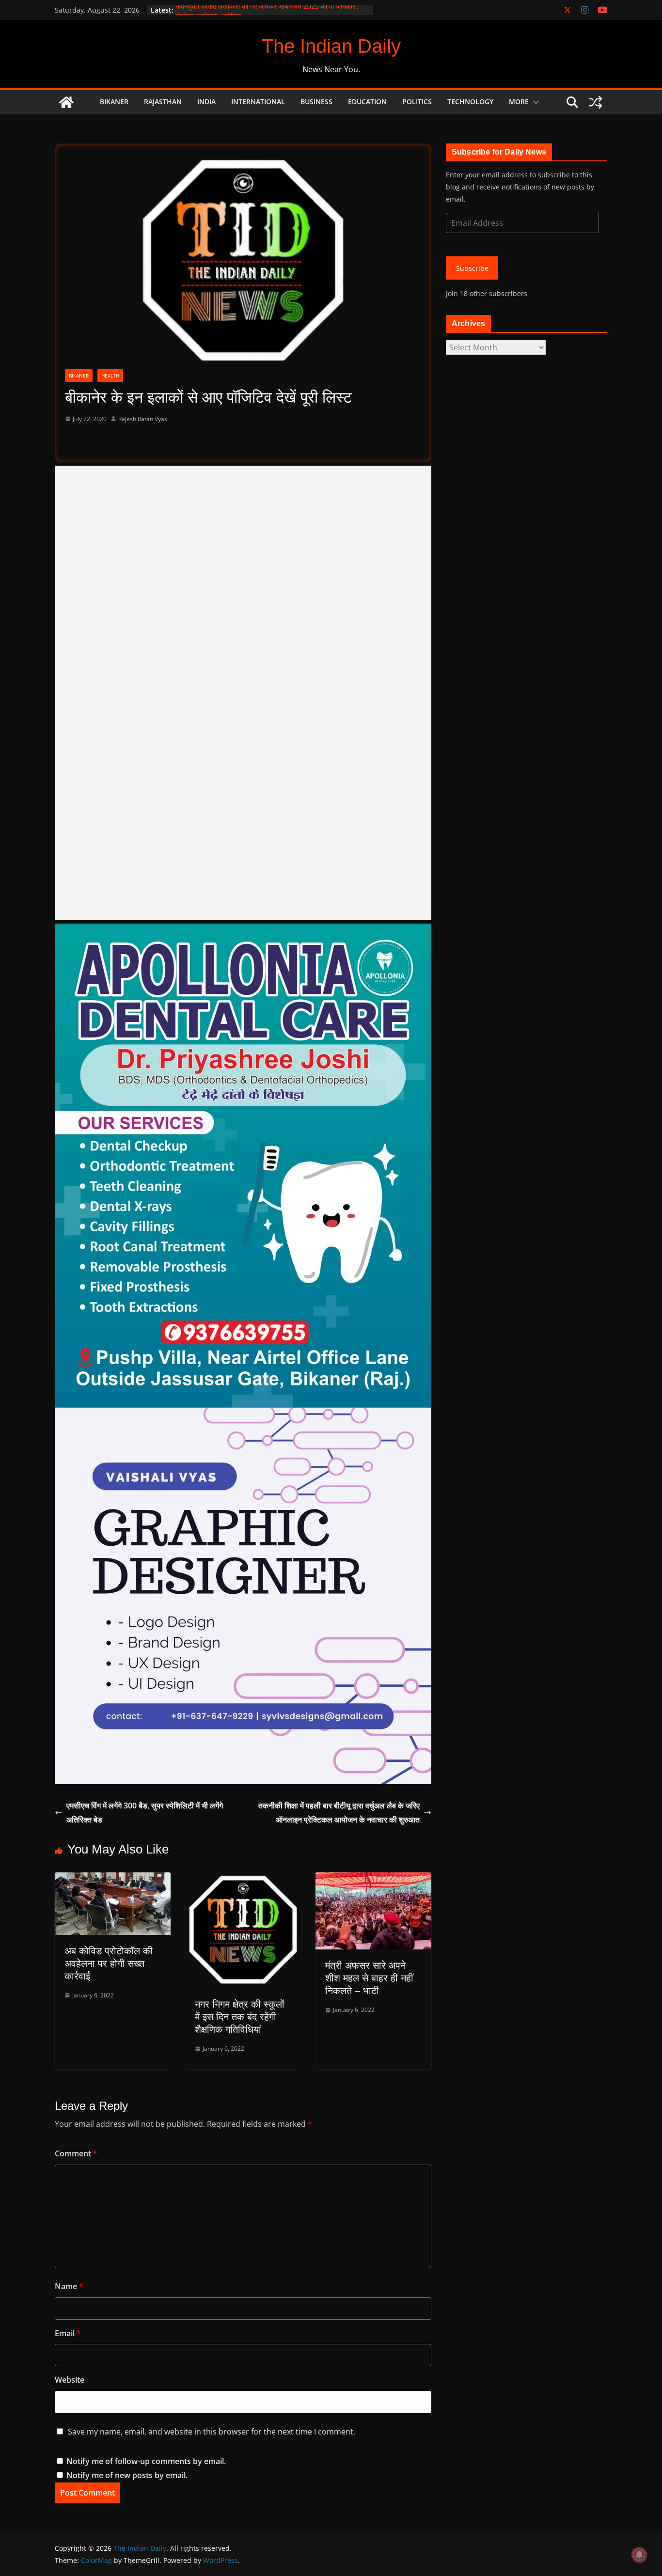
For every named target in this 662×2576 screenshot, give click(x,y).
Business (316, 102)
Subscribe (472, 268)
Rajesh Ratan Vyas (143, 419)
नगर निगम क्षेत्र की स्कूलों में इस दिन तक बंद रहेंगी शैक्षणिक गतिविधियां (240, 2017)
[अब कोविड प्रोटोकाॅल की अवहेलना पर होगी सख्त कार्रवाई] (113, 1879)
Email (68, 2333)
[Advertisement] (243, 693)
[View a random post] (596, 102)
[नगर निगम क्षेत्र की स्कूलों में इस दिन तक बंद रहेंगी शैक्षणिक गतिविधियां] (243, 1879)
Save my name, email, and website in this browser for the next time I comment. (212, 2432)
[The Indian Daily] (66, 102)
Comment (76, 2153)
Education (367, 102)
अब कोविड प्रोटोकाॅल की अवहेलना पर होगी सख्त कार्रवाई (109, 1963)
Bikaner (114, 102)
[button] (534, 102)
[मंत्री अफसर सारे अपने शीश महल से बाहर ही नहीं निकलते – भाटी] (373, 1879)
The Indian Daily (331, 46)
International (258, 102)
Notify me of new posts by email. (127, 2475)
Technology (470, 102)
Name (69, 2286)
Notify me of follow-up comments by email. (146, 2461)
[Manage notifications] (639, 2555)
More (519, 102)
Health (110, 376)
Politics (417, 102)
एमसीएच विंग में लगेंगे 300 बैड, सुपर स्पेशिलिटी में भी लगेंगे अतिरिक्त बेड (145, 1813)
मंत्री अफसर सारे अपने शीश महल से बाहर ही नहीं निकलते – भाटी (369, 1978)
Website (70, 2380)
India (206, 102)
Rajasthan (163, 102)
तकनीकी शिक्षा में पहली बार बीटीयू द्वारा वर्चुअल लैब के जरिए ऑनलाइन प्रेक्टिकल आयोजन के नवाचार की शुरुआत (339, 1813)
